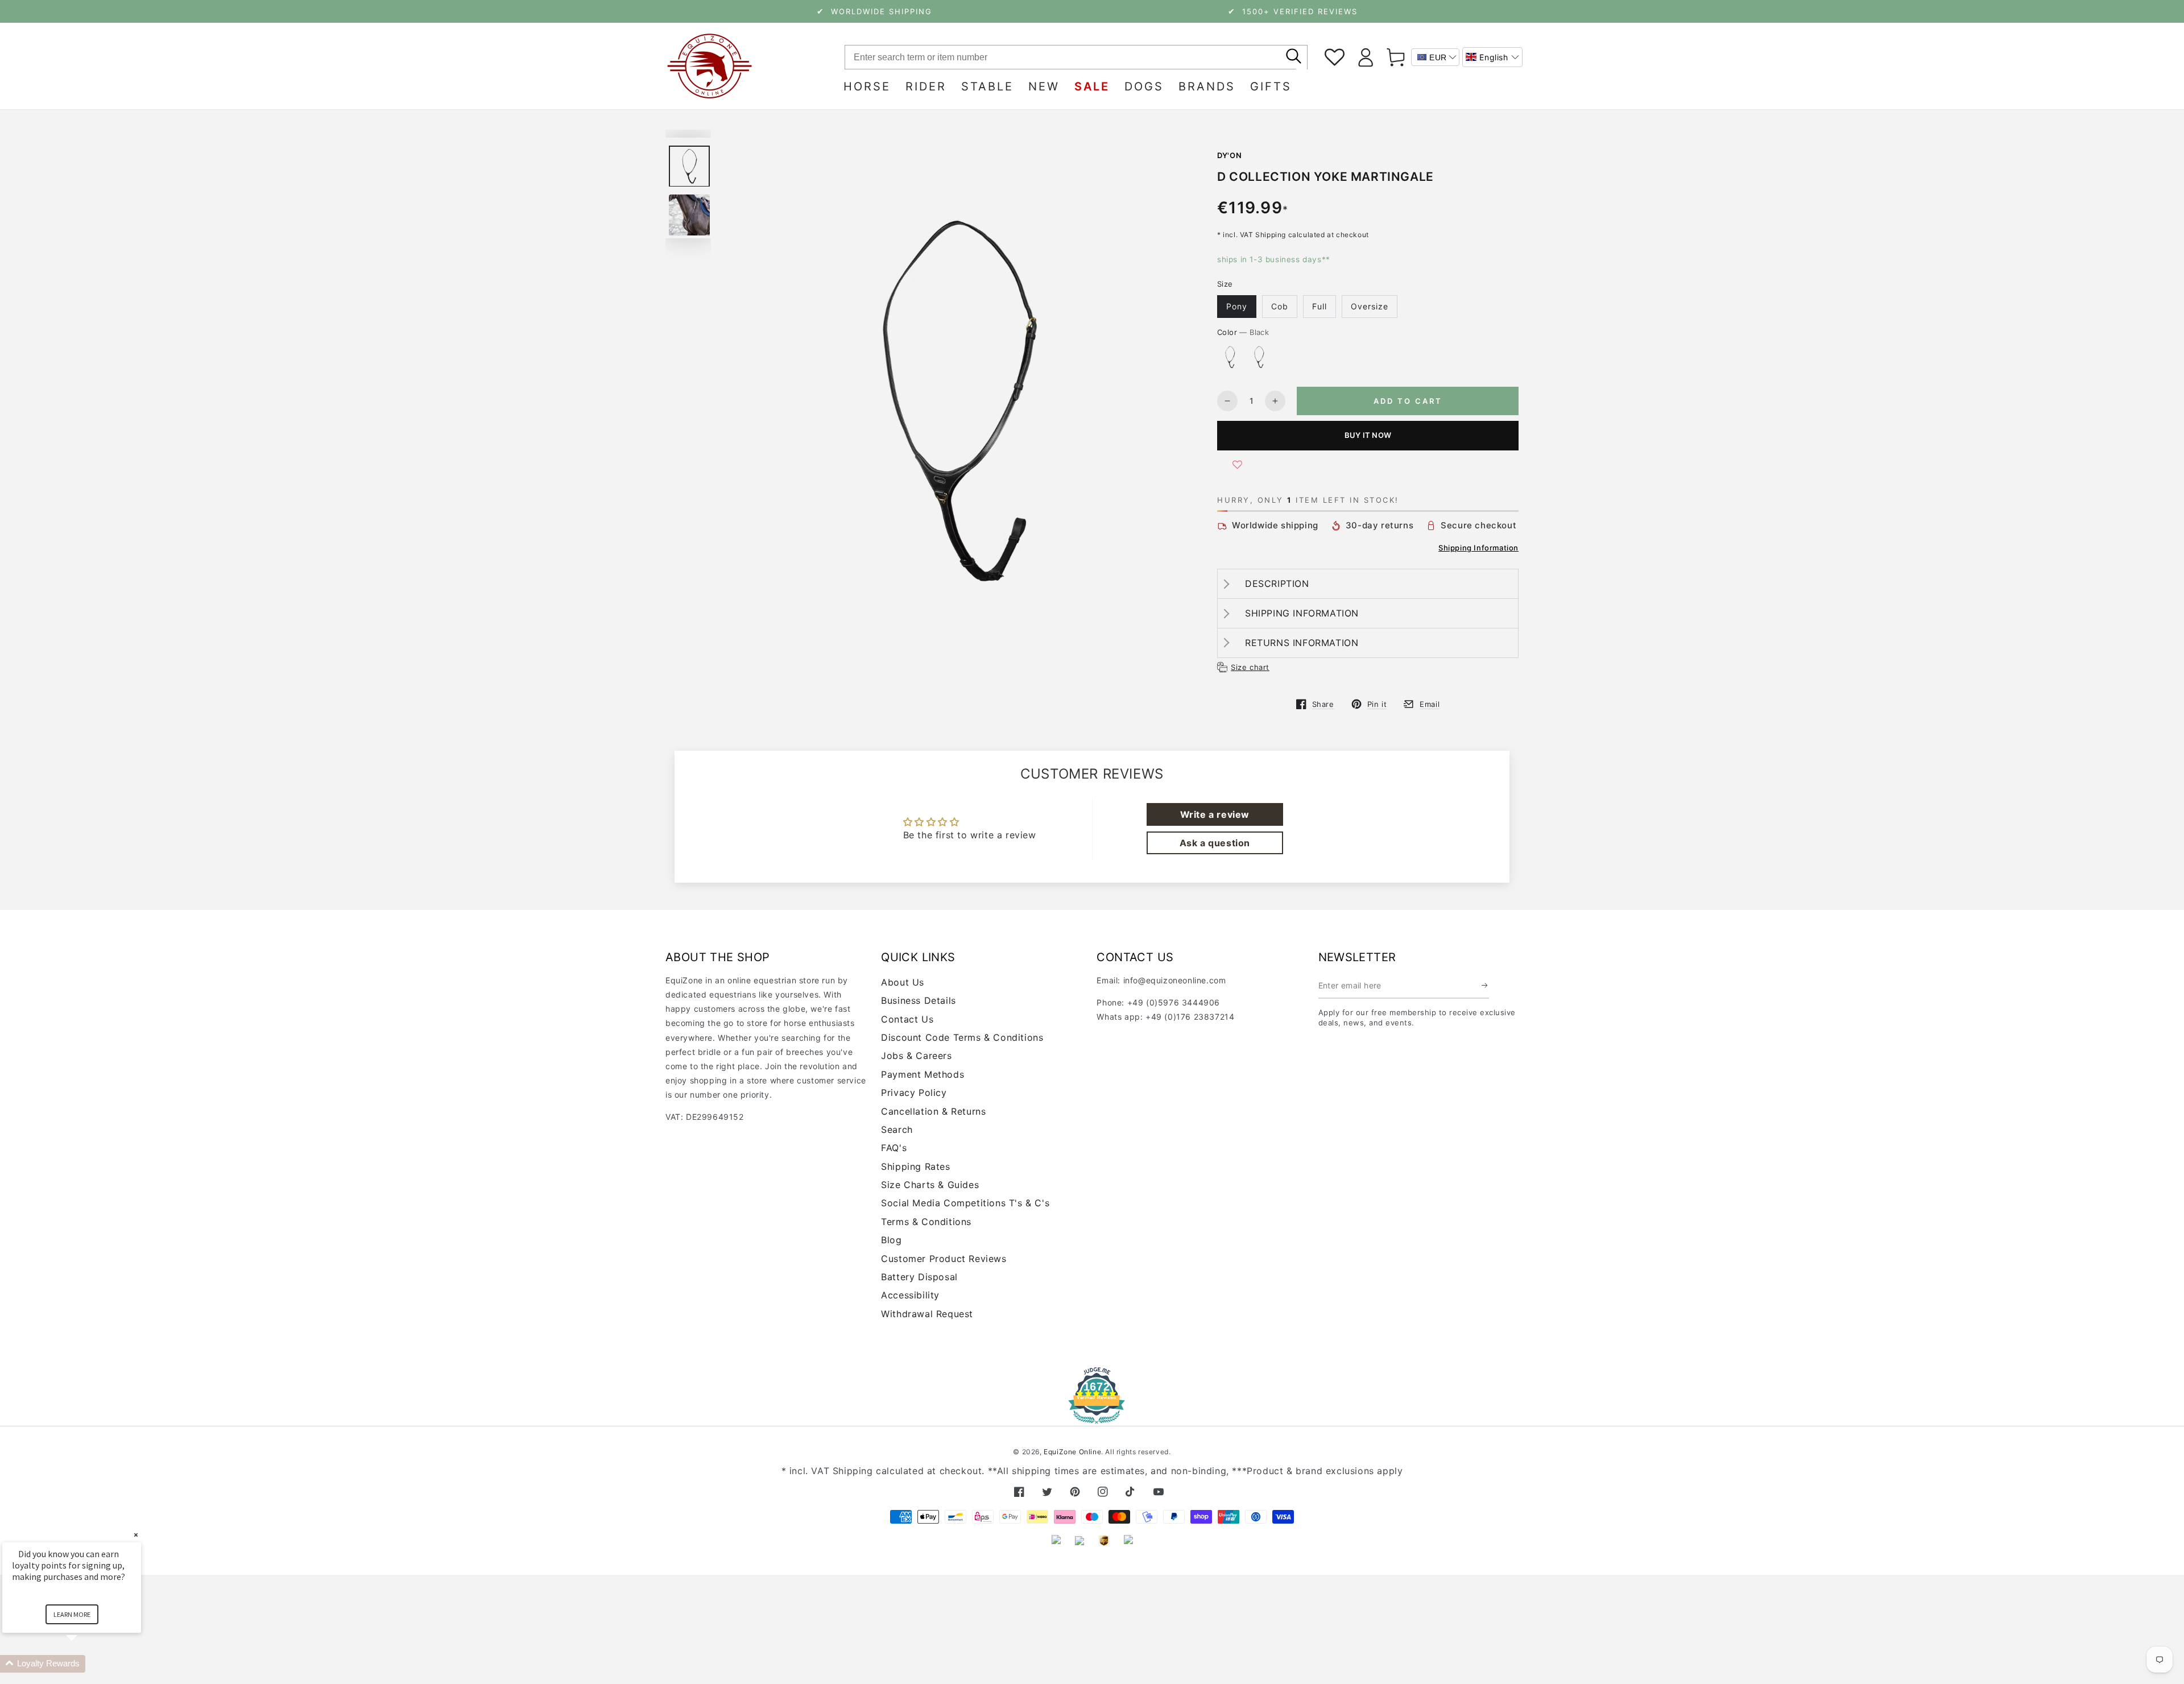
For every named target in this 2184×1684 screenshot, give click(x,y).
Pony (1237, 306)
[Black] (1230, 357)
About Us (903, 982)
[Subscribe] (1485, 986)
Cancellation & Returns (933, 1111)
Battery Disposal (919, 1277)
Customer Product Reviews (944, 1259)
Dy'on (1229, 155)
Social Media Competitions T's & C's (965, 1203)
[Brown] (1259, 357)
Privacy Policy (914, 1093)
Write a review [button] (1215, 814)
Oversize (1370, 306)
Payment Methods (923, 1074)
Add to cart (1408, 401)
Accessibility (910, 1295)
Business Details (919, 1000)
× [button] (136, 1535)
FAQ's (894, 1148)
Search (897, 1129)
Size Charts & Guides (930, 1185)
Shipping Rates (915, 1166)
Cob (1280, 306)
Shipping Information (1478, 548)
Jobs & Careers (916, 1056)
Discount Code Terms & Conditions (962, 1037)
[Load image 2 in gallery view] (689, 215)
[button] (1492, 57)
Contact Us (907, 1019)
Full (1319, 306)
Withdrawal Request (927, 1314)
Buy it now (1368, 435)
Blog (891, 1240)
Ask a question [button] (1215, 843)
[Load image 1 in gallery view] (689, 166)
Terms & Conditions (926, 1222)
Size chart (1250, 667)
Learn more (72, 1614)
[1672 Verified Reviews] (1092, 1416)
